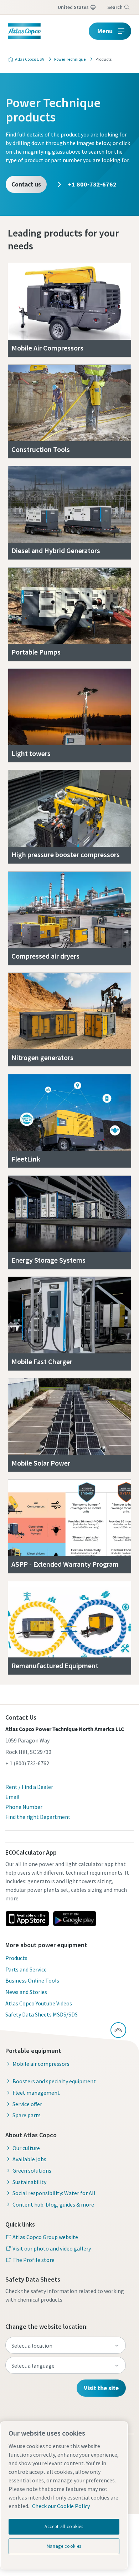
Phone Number (24, 1807)
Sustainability (29, 2182)
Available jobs (29, 2159)
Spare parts (27, 2115)
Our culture (26, 2148)
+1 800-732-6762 (92, 184)
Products (16, 1958)
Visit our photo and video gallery (52, 2248)
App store (27, 1919)
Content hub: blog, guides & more (53, 2204)
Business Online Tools (32, 1980)
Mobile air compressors (41, 2064)
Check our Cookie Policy (61, 2506)
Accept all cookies (64, 2527)
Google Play (74, 1919)
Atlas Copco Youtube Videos (39, 2003)
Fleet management (36, 2093)
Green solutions (32, 2170)
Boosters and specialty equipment (54, 2081)
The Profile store (34, 2260)
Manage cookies (64, 2546)
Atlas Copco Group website (45, 2237)
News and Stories (26, 1992)
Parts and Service (26, 1969)
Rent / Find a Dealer (29, 1787)
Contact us (26, 184)
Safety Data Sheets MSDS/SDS (42, 2014)
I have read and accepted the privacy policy (82, 491)
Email (12, 1797)
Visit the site (101, 2388)
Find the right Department (38, 1817)
